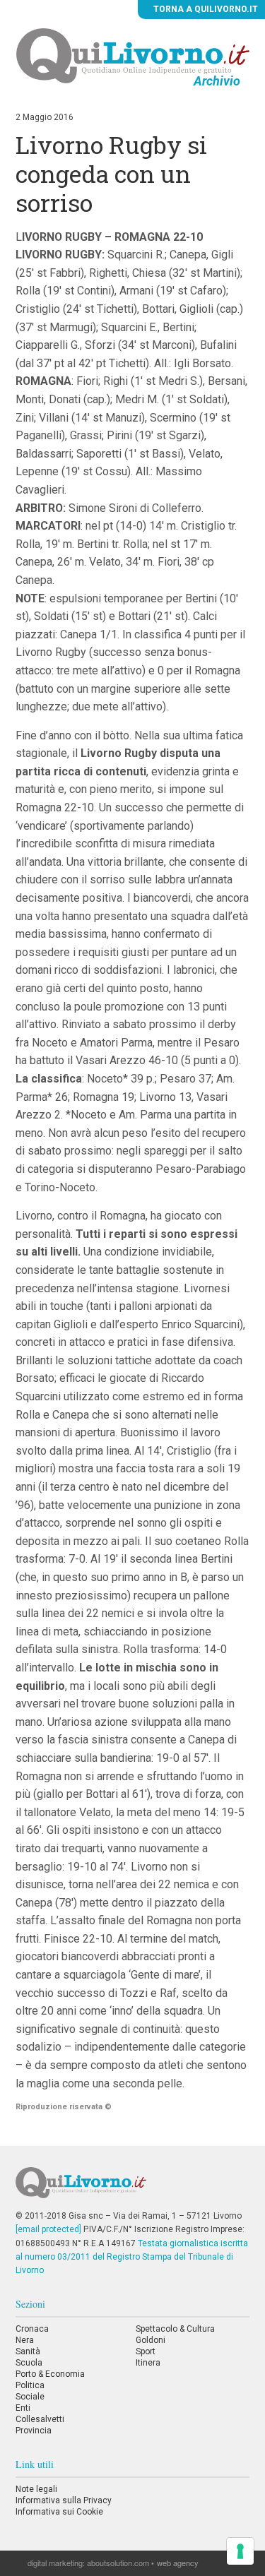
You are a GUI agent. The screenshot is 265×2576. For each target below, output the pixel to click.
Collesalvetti (40, 2419)
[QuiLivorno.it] (132, 2188)
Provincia (34, 2431)
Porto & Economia (50, 2374)
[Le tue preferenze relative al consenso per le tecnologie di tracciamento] (240, 2551)
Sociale (30, 2397)
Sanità (28, 2351)
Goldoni (151, 2340)
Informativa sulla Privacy (64, 2500)
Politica (30, 2385)
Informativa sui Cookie (59, 2512)
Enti (23, 2408)
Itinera (148, 2363)
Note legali (36, 2489)
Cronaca (32, 2329)
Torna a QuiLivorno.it (205, 9)
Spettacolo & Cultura (175, 2329)
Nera (25, 2340)
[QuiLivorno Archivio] (133, 55)
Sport (146, 2351)
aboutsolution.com (118, 2563)
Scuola (29, 2363)
